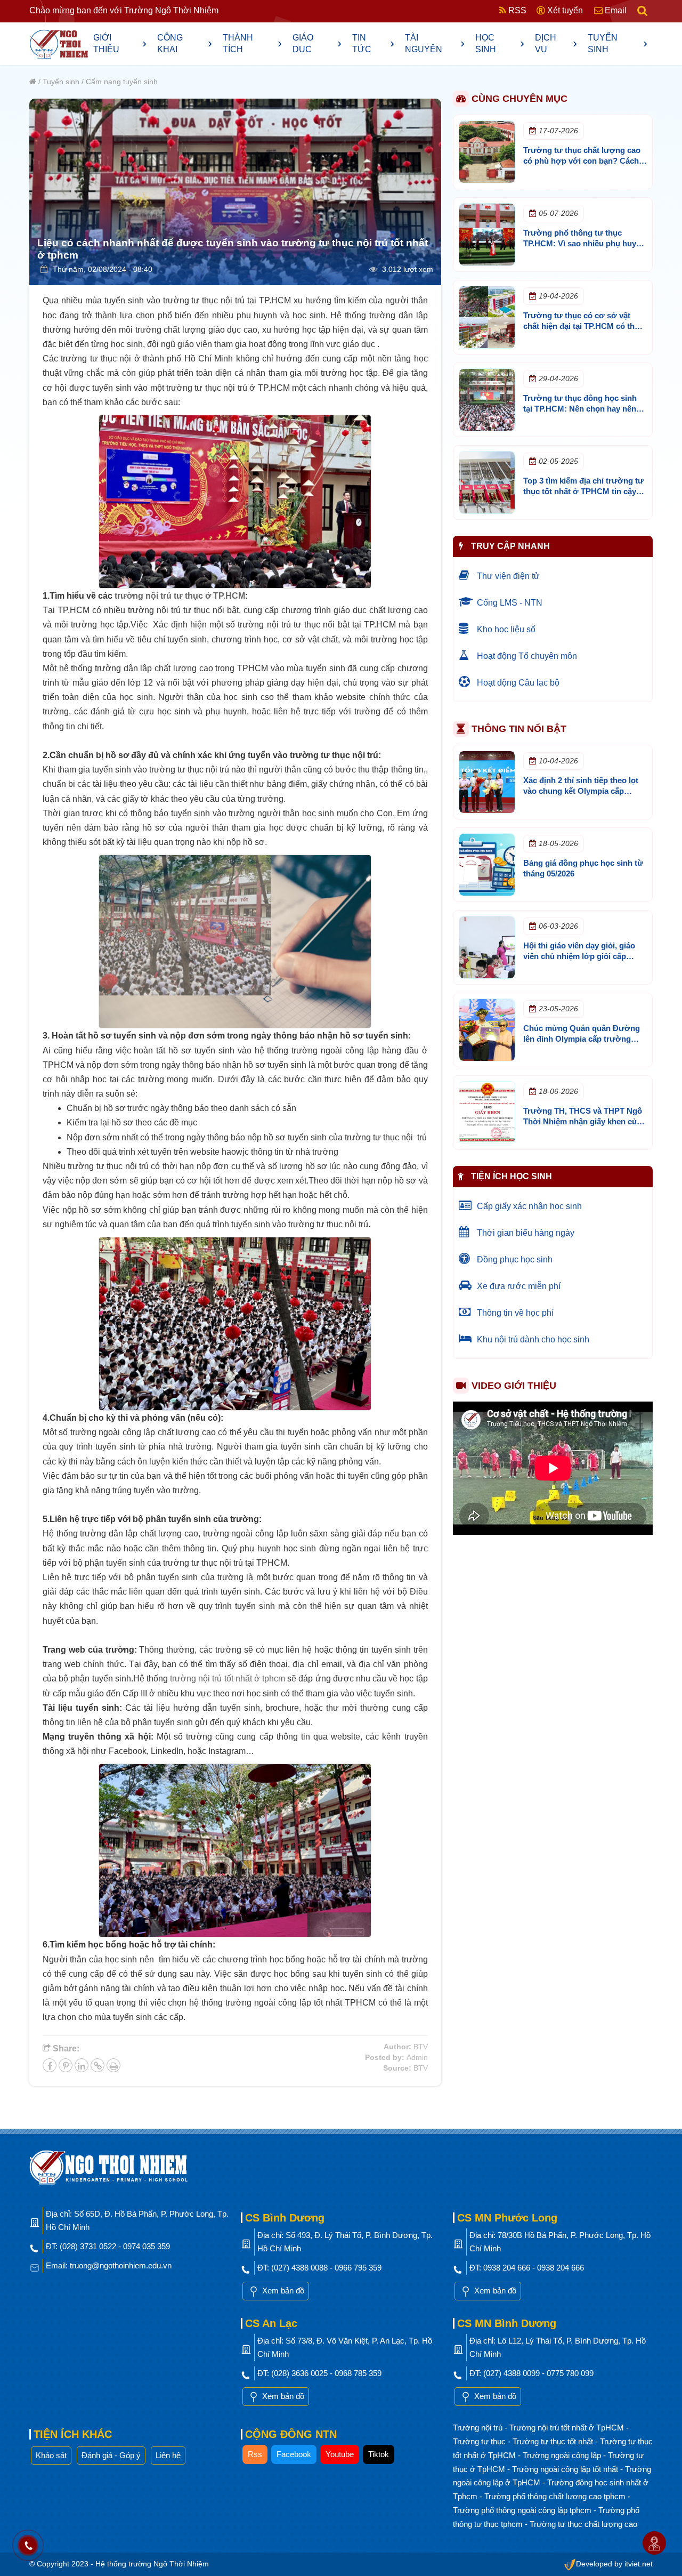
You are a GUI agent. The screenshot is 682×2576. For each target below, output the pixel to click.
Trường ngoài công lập (563, 2455)
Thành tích (253, 43)
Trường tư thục (480, 2441)
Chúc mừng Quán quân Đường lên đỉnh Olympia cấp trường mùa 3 (582, 1039)
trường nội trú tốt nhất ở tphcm (228, 1679)
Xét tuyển (564, 10)
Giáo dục (317, 43)
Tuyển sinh (618, 43)
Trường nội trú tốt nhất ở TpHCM (568, 2428)
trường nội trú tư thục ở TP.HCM (180, 596)
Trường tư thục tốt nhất (554, 2441)
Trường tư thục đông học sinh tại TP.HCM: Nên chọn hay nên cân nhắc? (580, 409)
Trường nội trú (479, 2428)
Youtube (340, 2454)
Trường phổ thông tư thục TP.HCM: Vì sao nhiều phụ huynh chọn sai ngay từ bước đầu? (584, 243)
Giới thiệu (120, 43)
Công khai (185, 43)
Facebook (294, 2454)
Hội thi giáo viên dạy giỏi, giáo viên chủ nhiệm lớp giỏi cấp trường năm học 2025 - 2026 (579, 956)
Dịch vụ (556, 43)
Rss (255, 2454)
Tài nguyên (435, 43)
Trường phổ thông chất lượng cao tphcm (556, 2496)
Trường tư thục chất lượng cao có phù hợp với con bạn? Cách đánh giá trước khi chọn (582, 161)
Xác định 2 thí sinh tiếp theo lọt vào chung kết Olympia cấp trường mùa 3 (581, 791)
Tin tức (373, 43)
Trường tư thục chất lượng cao (583, 2524)
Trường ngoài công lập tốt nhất (566, 2469)
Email (615, 10)
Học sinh (500, 43)
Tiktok (379, 2454)
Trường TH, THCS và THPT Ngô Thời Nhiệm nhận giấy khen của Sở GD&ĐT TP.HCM (583, 1121)
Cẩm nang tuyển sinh (122, 82)
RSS (516, 10)
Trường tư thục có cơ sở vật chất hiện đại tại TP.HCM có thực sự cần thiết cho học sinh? (584, 326)
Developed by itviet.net (614, 2564)
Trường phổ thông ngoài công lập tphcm (523, 2510)
